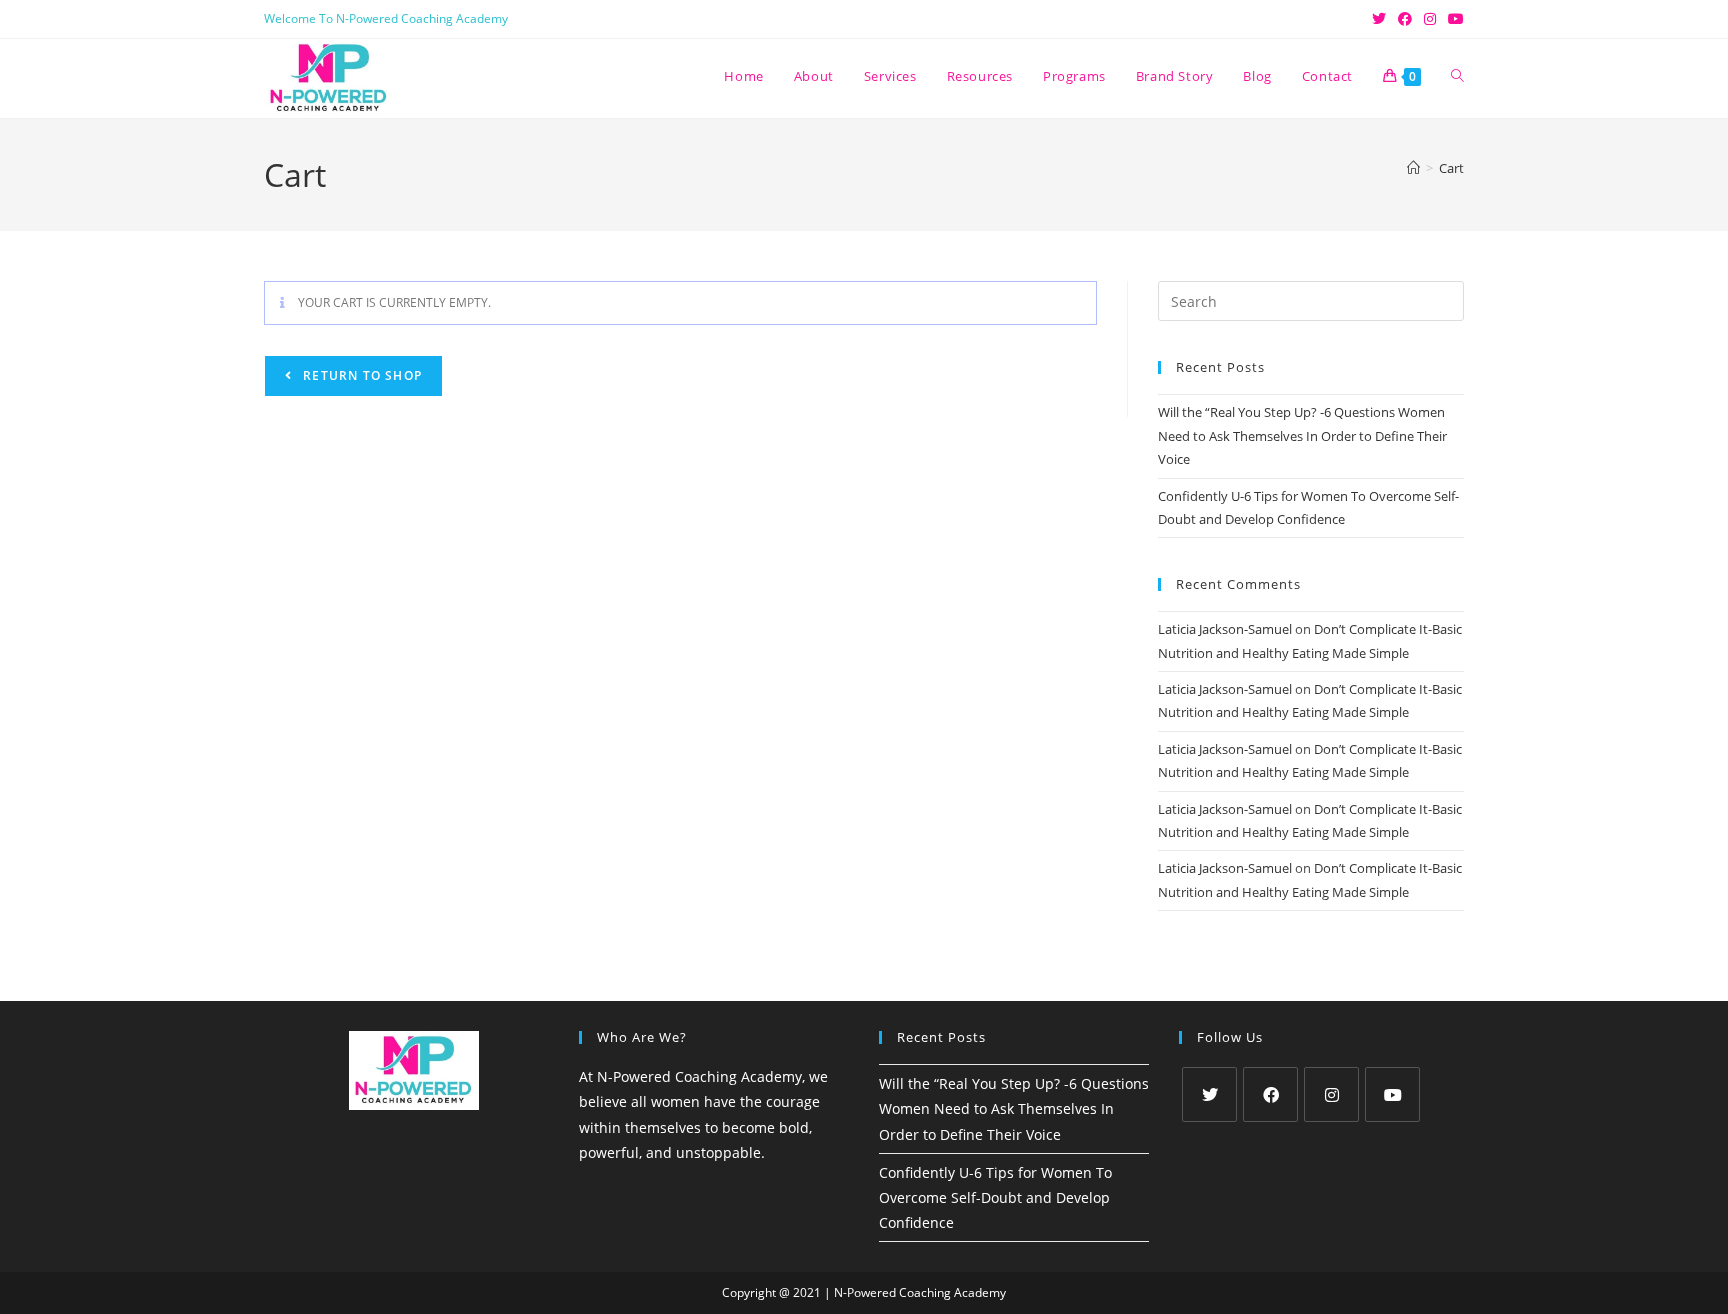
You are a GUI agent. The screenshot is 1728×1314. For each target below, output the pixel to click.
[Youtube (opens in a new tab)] (1453, 19)
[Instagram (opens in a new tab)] (1430, 19)
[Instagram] (1331, 1094)
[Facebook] (1270, 1094)
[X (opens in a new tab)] (1379, 19)
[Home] (1413, 168)
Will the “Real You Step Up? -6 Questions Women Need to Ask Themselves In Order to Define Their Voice (1302, 435)
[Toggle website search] (1457, 76)
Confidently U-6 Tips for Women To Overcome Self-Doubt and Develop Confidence (995, 1197)
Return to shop (360, 375)
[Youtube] (1392, 1094)
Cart (1451, 168)
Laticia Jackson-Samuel (1225, 629)
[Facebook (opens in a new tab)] (1405, 19)
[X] (1209, 1094)
